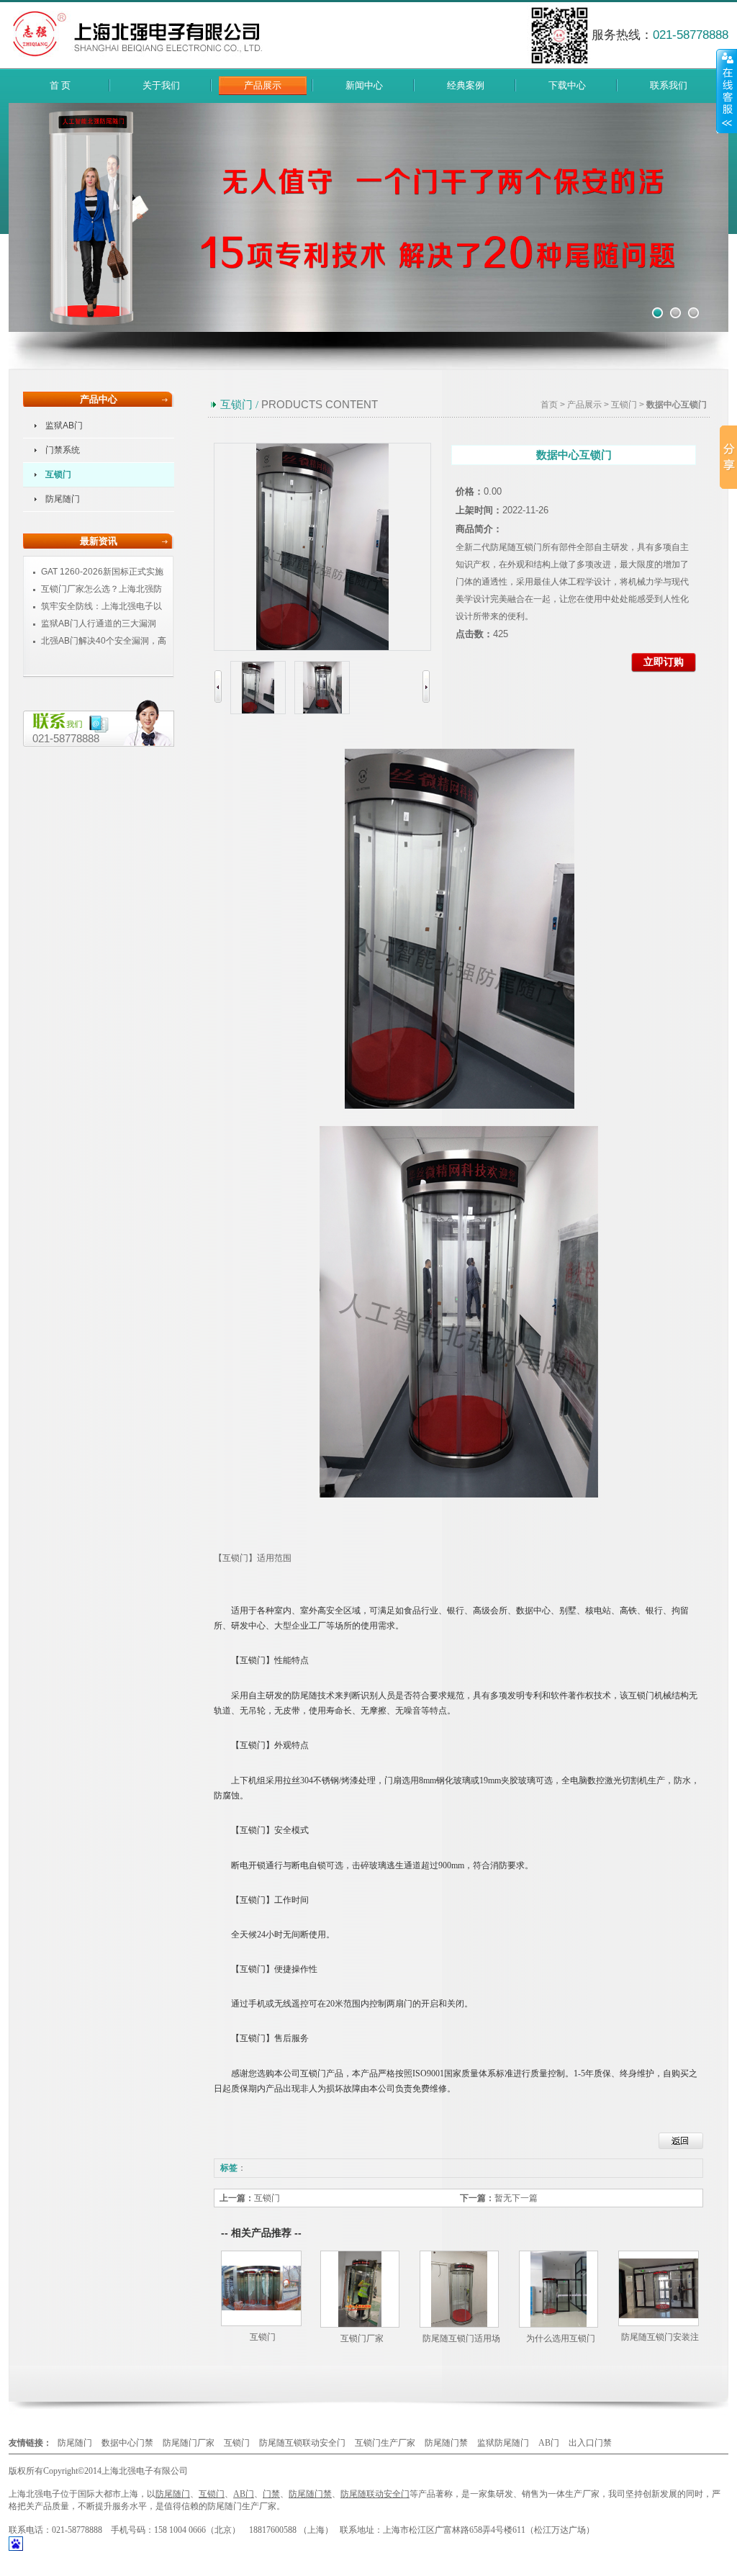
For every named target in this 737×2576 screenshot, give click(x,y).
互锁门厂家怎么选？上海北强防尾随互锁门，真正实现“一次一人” (96, 589)
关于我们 (161, 85)
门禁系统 (63, 450)
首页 (549, 405)
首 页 (60, 85)
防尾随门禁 (446, 2443)
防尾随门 (63, 499)
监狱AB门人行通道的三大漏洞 (99, 623)
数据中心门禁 (127, 2443)
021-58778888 (66, 738)
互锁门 (58, 474)
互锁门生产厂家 (385, 2443)
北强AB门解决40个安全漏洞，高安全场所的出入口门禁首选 (98, 641)
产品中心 (99, 399)
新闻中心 (364, 85)
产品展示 (263, 85)
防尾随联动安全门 (375, 2494)
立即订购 (664, 662)
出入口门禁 (590, 2443)
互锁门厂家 (362, 2338)
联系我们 (669, 85)
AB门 (549, 2443)
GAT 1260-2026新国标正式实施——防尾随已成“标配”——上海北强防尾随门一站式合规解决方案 (98, 572)
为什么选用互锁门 (561, 2338)
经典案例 (466, 85)
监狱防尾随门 (503, 2443)
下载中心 (567, 85)
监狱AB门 (64, 425)
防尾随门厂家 (189, 2443)
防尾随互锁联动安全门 (302, 2443)
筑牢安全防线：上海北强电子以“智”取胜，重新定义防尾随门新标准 (98, 607)
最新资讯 (99, 541)
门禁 (271, 2494)
